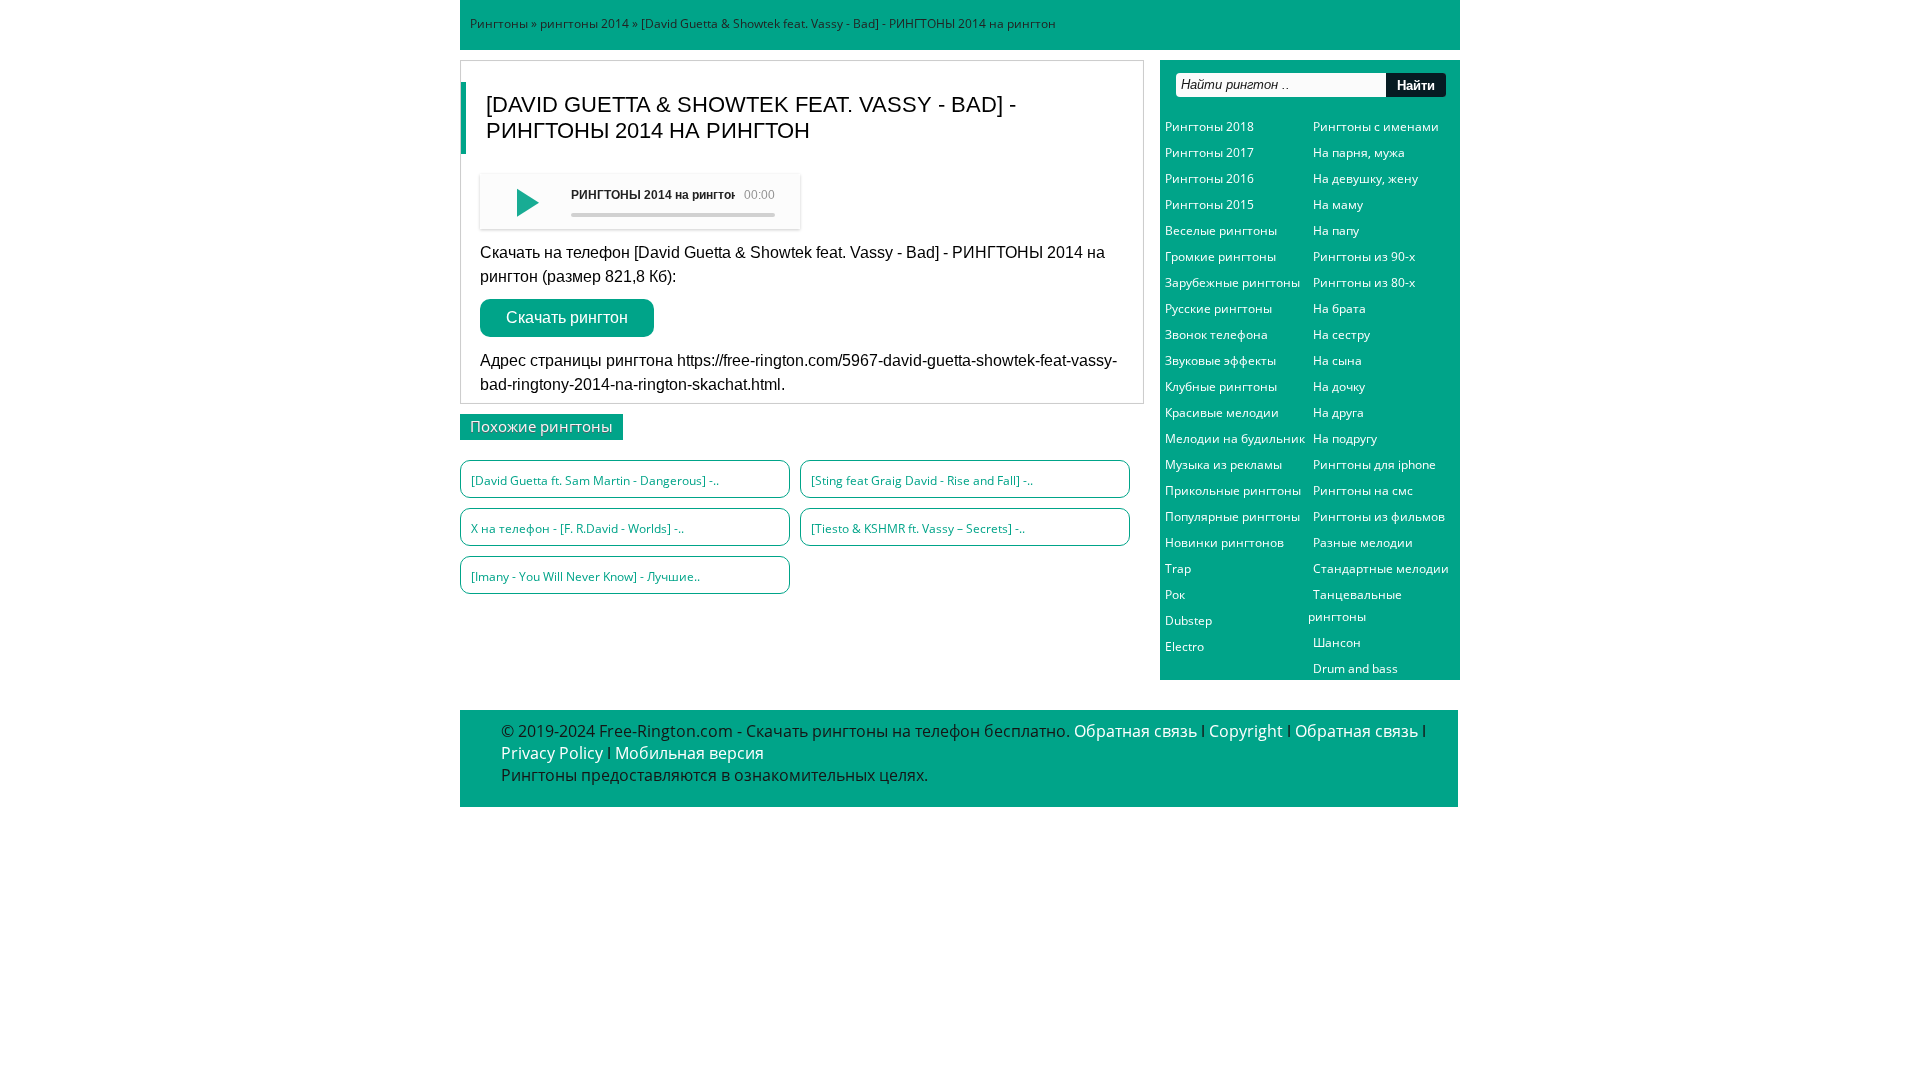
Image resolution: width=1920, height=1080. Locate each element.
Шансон (1337, 642)
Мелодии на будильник (1235, 438)
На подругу (1345, 438)
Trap (1178, 568)
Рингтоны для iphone (1374, 464)
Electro (1184, 646)
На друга (1338, 412)
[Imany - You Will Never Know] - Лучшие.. (585, 576)
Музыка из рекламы (1223, 464)
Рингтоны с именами (1376, 126)
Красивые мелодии (1222, 412)
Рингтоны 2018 (1209, 126)
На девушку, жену (1365, 178)
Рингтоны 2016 (1209, 178)
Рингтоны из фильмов (1379, 516)
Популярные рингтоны (1232, 516)
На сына (1337, 360)
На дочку (1339, 386)
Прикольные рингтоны (1233, 490)
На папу (1336, 230)
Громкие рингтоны (1220, 256)
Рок (1175, 594)
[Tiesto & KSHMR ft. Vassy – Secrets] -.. (918, 528)
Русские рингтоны (1218, 308)
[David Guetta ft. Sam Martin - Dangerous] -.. (595, 480)
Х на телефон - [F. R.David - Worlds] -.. (577, 528)
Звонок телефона (1216, 334)
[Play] (525, 200)
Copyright (1246, 731)
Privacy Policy (552, 753)
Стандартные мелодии (1381, 568)
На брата (1339, 308)
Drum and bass (1355, 668)
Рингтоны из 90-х (1364, 256)
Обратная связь (1135, 731)
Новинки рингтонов (1224, 542)
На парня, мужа (1359, 152)
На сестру (1341, 334)
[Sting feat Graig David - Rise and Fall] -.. (922, 480)
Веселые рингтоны (1221, 230)
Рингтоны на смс (1363, 490)
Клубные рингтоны (1221, 386)
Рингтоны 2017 (1209, 152)
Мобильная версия (689, 753)
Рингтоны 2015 (1209, 204)
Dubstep (1188, 620)
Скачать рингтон (567, 317)
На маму (1338, 204)
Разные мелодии (1363, 542)
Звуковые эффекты (1220, 360)
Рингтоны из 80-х (1364, 282)
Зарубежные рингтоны (1232, 282)
